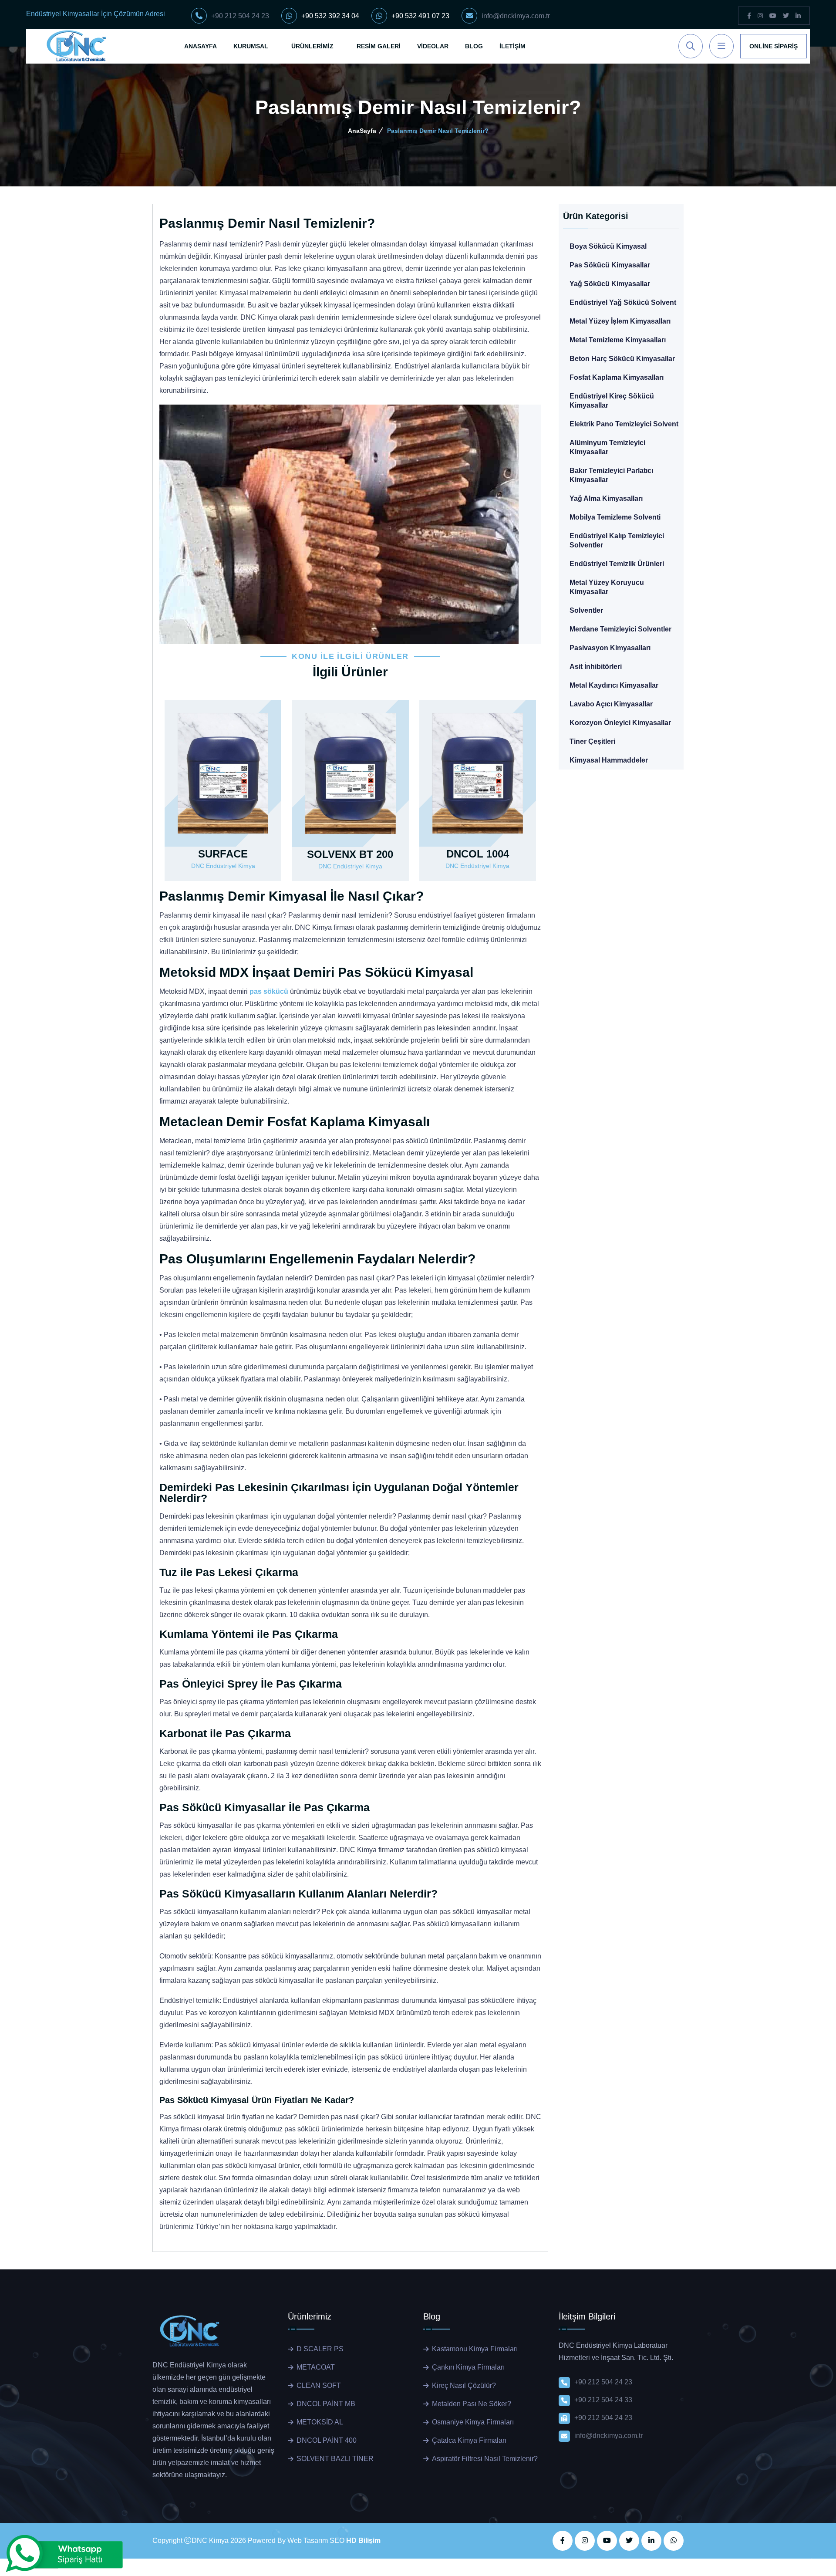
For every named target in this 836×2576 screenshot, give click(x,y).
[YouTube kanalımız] (773, 16)
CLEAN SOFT (319, 2385)
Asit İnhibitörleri (596, 667)
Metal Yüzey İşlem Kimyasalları (620, 321)
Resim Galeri (379, 46)
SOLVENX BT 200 (350, 854)
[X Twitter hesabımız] (629, 2541)
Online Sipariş (774, 46)
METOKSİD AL (320, 2422)
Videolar (433, 46)
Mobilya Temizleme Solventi (615, 517)
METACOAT (316, 2367)
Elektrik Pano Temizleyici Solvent (624, 424)
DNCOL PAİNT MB (326, 2404)
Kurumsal (251, 46)
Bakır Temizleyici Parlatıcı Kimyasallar (611, 475)
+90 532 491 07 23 (420, 16)
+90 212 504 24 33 (603, 2400)
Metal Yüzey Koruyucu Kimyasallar (607, 587)
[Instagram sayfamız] (760, 16)
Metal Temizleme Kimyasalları (618, 340)
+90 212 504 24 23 (240, 16)
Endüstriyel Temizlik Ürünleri (617, 564)
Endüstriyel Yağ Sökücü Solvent (623, 302)
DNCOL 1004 (478, 854)
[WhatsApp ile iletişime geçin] (674, 2541)
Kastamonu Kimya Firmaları (475, 2349)
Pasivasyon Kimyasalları (610, 648)
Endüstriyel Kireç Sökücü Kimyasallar (612, 401)
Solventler (586, 610)
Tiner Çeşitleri (592, 741)
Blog (474, 46)
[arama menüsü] (691, 46)
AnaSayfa (201, 46)
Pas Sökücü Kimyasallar (610, 265)
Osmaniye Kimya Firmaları (473, 2422)
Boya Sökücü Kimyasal (608, 246)
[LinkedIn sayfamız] (798, 16)
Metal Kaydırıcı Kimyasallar (614, 685)
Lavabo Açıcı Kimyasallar (611, 704)
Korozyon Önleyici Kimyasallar (620, 723)
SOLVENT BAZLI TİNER (335, 2459)
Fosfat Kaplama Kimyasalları (617, 377)
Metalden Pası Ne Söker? (472, 2404)
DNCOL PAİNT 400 (327, 2440)
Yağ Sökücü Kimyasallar (610, 284)
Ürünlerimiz (312, 46)
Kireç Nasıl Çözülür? (464, 2385)
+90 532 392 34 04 (330, 16)
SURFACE (223, 854)
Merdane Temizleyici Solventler (620, 629)
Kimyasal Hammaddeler (609, 760)
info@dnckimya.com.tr (516, 16)
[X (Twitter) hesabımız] (786, 16)
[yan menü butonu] (721, 46)
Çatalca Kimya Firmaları (469, 2440)
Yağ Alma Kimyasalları (606, 498)
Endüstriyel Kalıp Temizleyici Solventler (617, 540)
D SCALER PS (320, 2349)
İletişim (512, 46)
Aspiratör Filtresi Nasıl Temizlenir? (485, 2459)
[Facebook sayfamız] (749, 16)
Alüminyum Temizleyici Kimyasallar (607, 447)
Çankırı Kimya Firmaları (468, 2367)
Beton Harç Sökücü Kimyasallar (622, 359)
